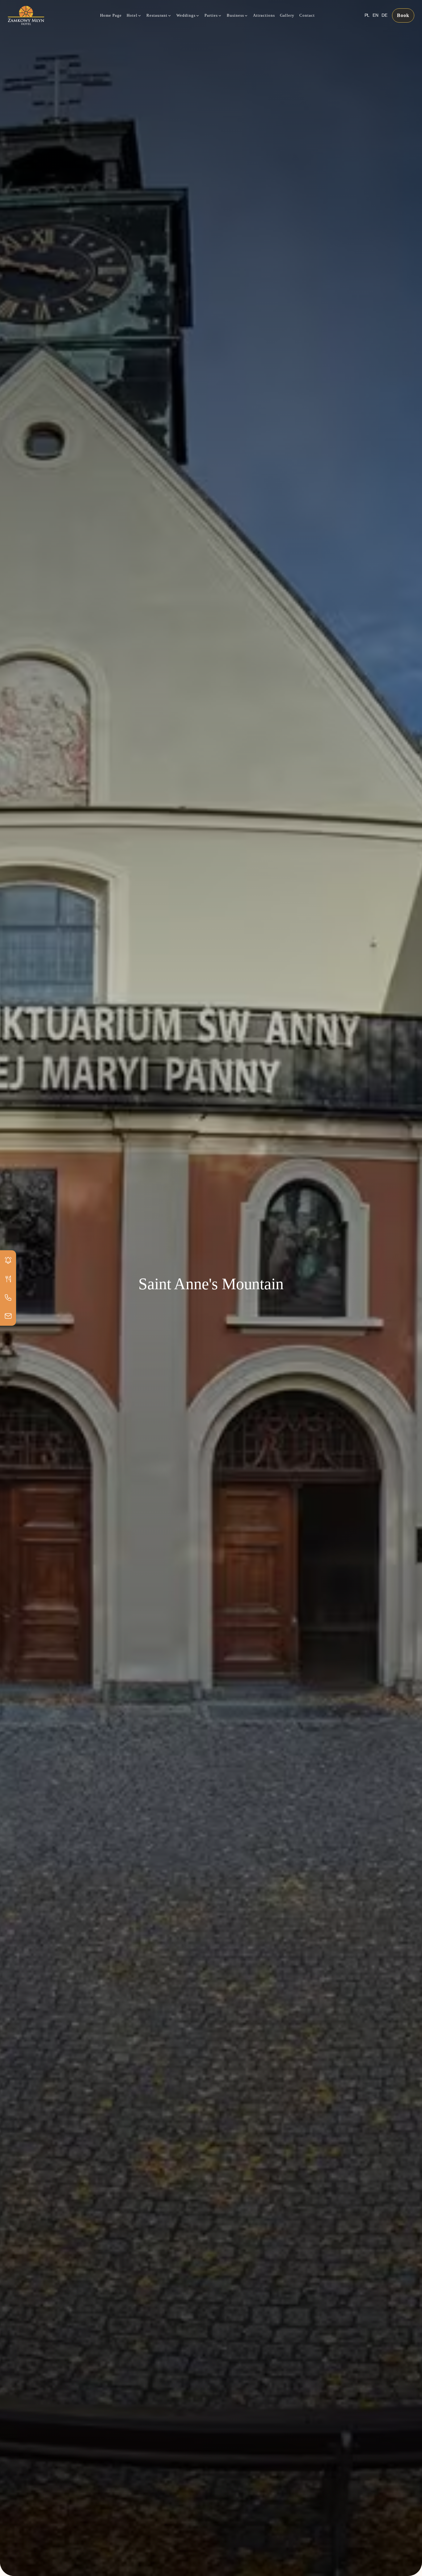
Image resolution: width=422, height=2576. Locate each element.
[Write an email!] (8, 1316)
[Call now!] (8, 1297)
